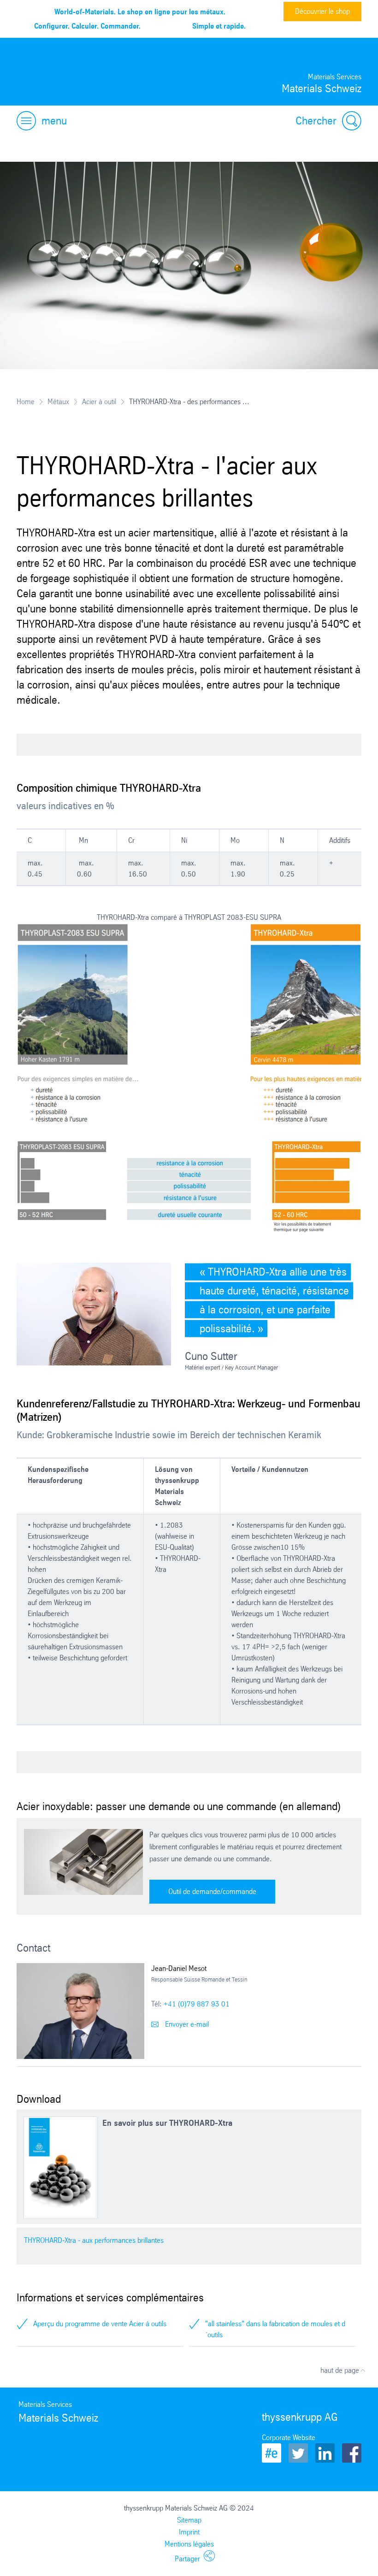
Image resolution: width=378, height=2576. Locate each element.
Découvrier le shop (322, 11)
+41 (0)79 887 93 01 (197, 2004)
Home (26, 402)
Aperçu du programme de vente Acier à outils (100, 2324)
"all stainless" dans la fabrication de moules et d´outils (275, 2329)
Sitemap (189, 2520)
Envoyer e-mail (186, 2024)
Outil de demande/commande (212, 1891)
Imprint (189, 2532)
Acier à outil (99, 402)
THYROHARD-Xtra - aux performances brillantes (94, 2240)
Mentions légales (189, 2544)
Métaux (58, 402)
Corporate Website (289, 2438)
